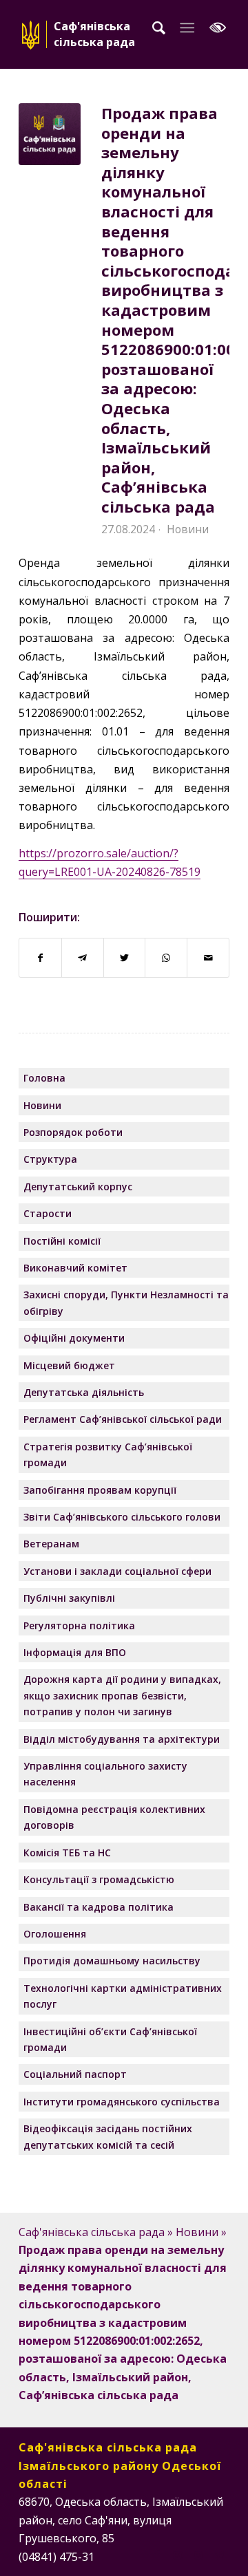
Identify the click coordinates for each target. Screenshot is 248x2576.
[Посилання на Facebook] (157, 2555)
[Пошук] (159, 28)
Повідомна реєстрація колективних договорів (114, 1817)
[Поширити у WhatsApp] (166, 958)
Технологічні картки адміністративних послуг (123, 1996)
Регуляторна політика (79, 1625)
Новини (188, 529)
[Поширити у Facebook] (40, 958)
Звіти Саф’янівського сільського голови (122, 1517)
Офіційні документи (74, 1338)
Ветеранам (51, 1544)
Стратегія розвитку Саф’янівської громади (108, 1455)
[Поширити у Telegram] (83, 958)
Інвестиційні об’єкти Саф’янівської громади (110, 2039)
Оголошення (55, 1934)
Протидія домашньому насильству (112, 1961)
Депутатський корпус (78, 1187)
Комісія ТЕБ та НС (67, 1853)
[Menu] (187, 28)
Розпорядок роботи (73, 1132)
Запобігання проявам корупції (100, 1490)
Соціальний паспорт (75, 2074)
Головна (44, 1078)
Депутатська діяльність (84, 1392)
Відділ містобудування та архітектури (122, 1739)
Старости (48, 1213)
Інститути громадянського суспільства (122, 2102)
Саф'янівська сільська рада (92, 2232)
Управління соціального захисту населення (105, 1774)
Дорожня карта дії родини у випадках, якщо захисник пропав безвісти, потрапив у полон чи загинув (122, 1695)
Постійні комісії (62, 1241)
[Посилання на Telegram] (219, 2555)
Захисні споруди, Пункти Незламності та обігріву (126, 1302)
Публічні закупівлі (69, 1598)
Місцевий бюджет (69, 1365)
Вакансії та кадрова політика (99, 1907)
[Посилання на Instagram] (178, 2555)
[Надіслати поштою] (208, 958)
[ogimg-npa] (50, 134)
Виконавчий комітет (75, 1268)
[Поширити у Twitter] (125, 958)
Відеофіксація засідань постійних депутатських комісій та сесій (108, 2136)
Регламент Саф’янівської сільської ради (123, 1419)
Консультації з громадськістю (99, 1879)
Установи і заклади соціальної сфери (117, 1571)
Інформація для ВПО (75, 1652)
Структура (50, 1159)
